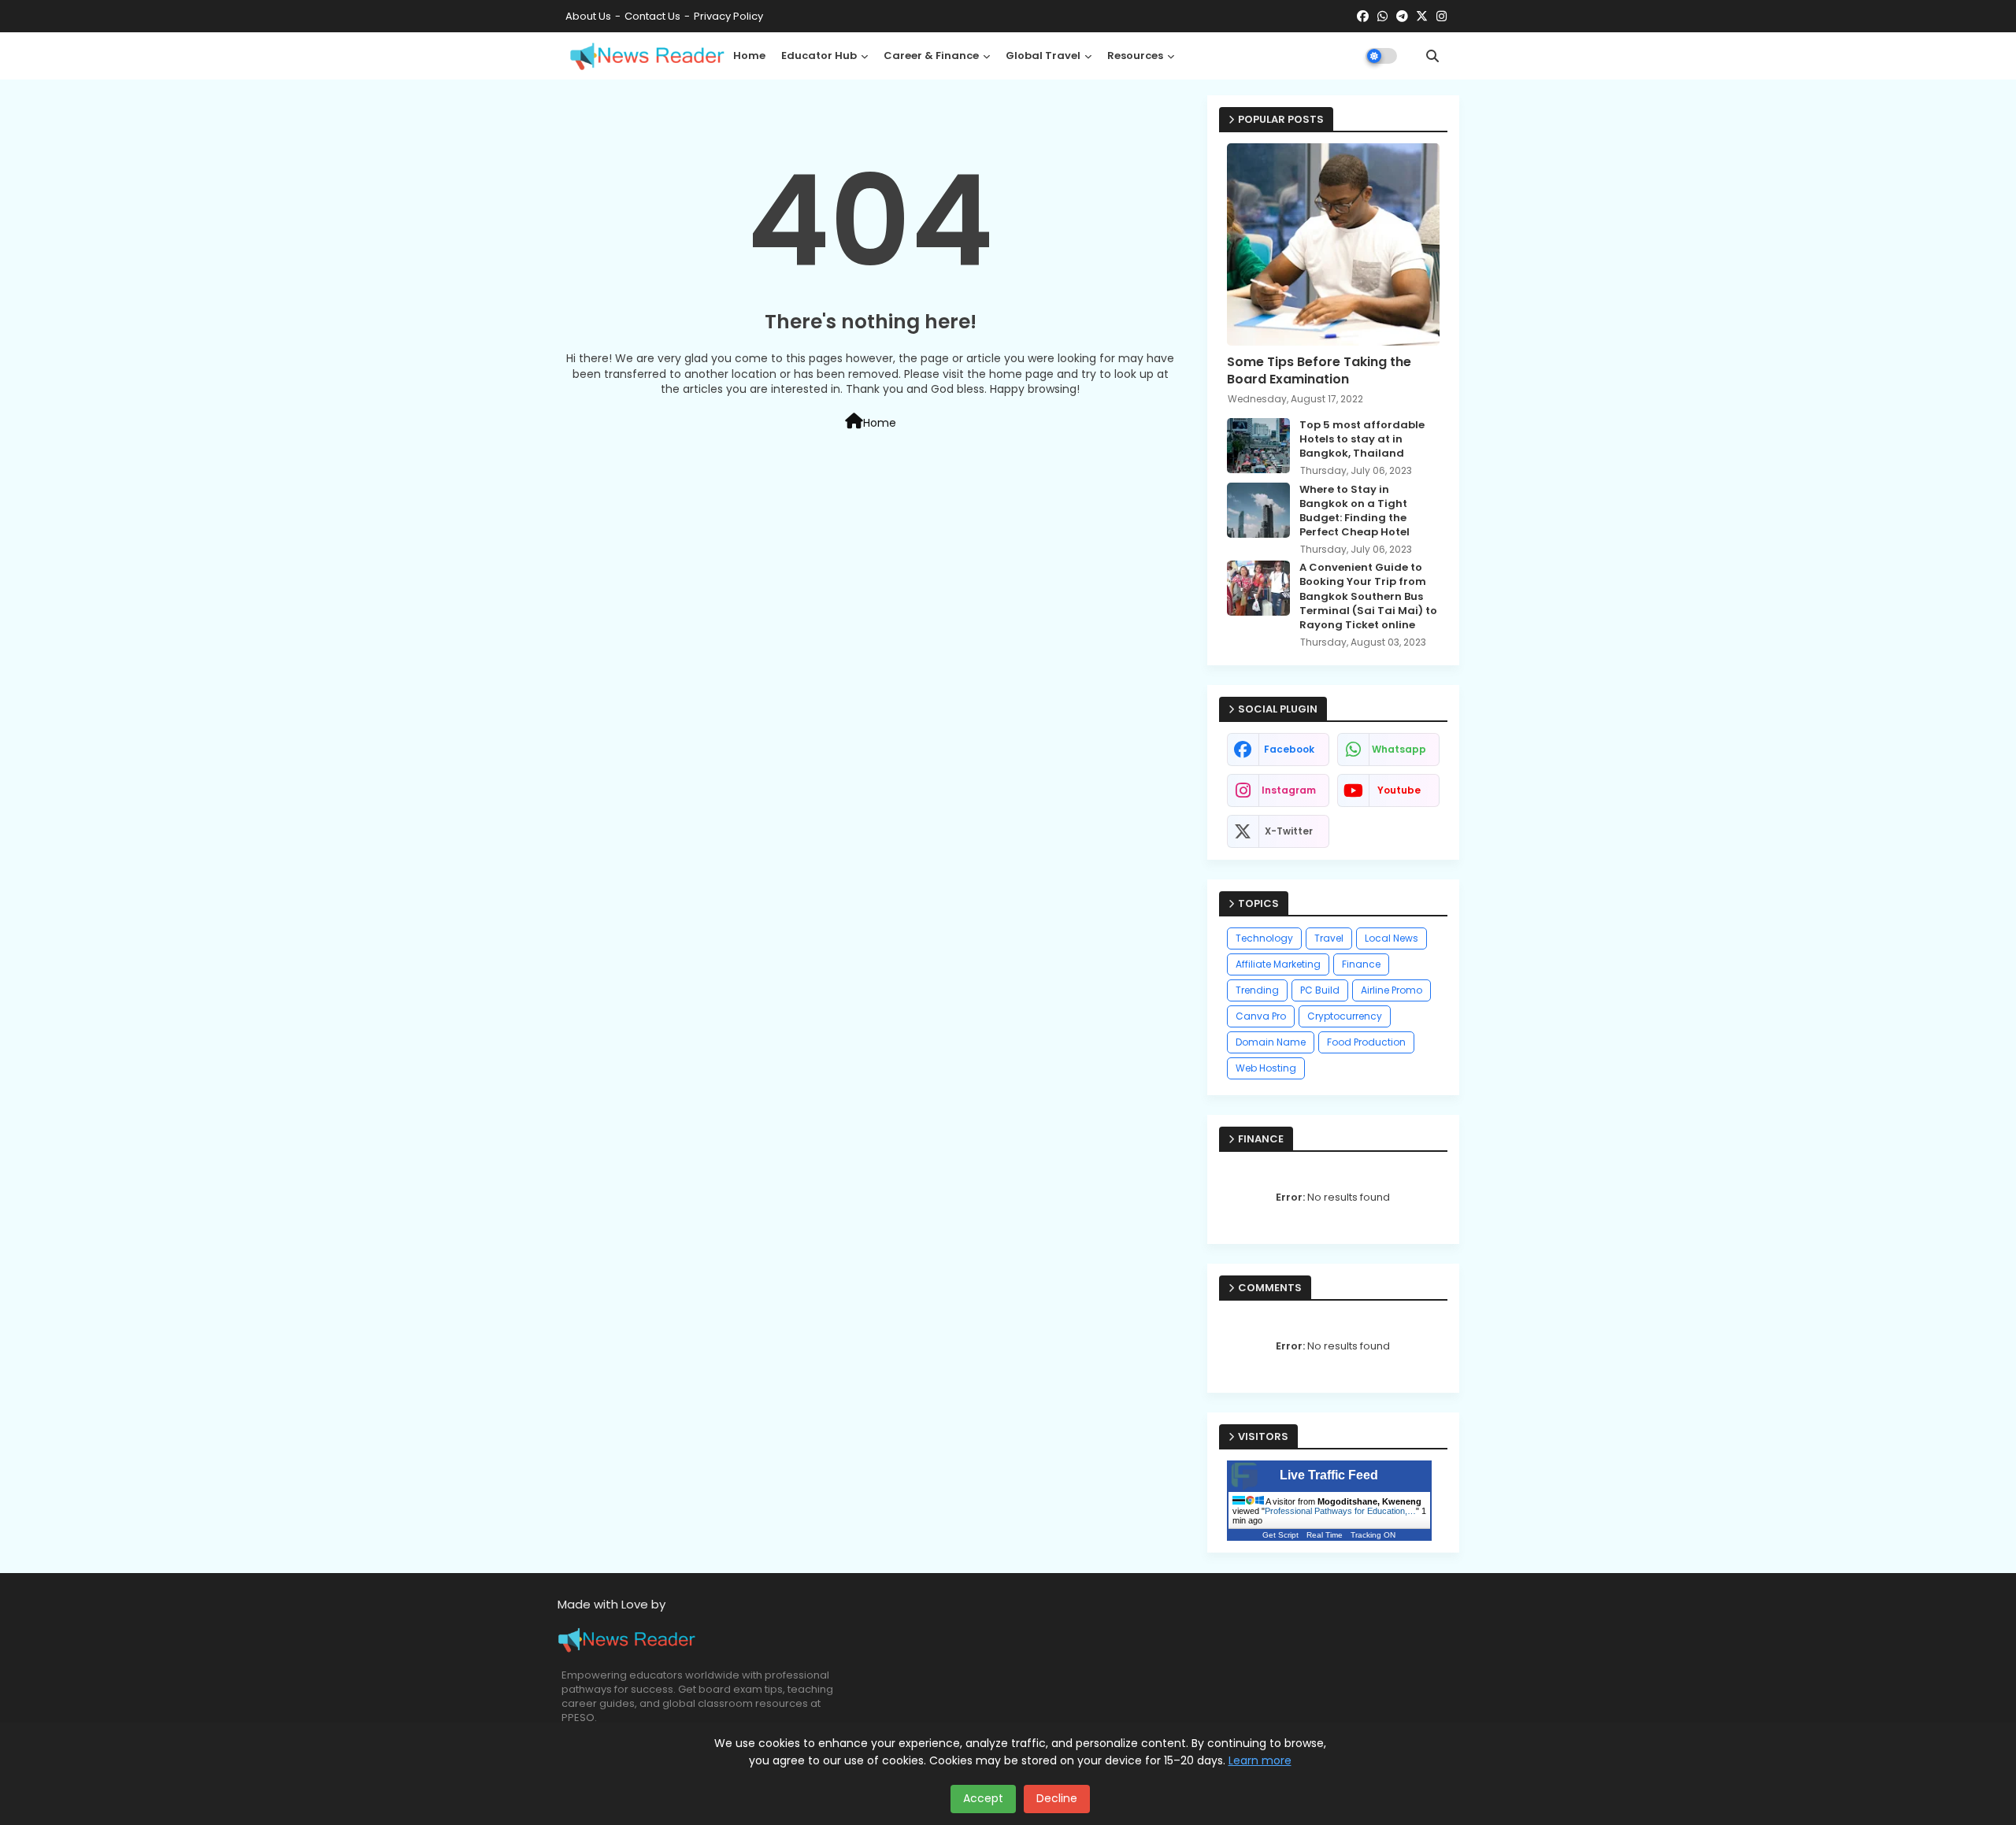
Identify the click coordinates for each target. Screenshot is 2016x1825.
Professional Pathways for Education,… (1340, 1511)
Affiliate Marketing (1278, 964)
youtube (1399, 790)
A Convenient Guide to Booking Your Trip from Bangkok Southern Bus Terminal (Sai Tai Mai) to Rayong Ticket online (1368, 596)
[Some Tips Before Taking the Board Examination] (1333, 244)
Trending (1257, 990)
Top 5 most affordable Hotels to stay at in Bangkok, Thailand (1362, 439)
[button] (1432, 56)
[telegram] (1402, 17)
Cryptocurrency (1345, 1016)
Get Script (1280, 1535)
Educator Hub (819, 56)
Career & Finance (931, 56)
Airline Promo (1392, 990)
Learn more (1260, 1760)
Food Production (1366, 1042)
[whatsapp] (1382, 17)
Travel (1329, 938)
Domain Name (1271, 1042)
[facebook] (1363, 17)
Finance (1361, 964)
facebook (1289, 749)
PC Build (1320, 990)
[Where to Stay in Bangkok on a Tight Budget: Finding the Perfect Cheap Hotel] (1258, 510)
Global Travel (1043, 56)
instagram (1289, 790)
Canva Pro (1261, 1016)
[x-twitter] (1422, 17)
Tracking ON (1373, 1535)
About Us (588, 16)
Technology (1264, 938)
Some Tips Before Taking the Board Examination (1319, 371)
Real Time (1325, 1535)
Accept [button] (983, 1798)
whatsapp (1399, 749)
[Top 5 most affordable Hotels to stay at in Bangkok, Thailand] (1258, 446)
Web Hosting (1266, 1068)
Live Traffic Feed (1329, 1475)
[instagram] (1442, 17)
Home (749, 56)
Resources (1135, 56)
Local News (1392, 938)
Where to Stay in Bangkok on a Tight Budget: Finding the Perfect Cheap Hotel (1354, 511)
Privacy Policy (728, 16)
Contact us (652, 16)
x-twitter (1289, 831)
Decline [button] (1057, 1798)
